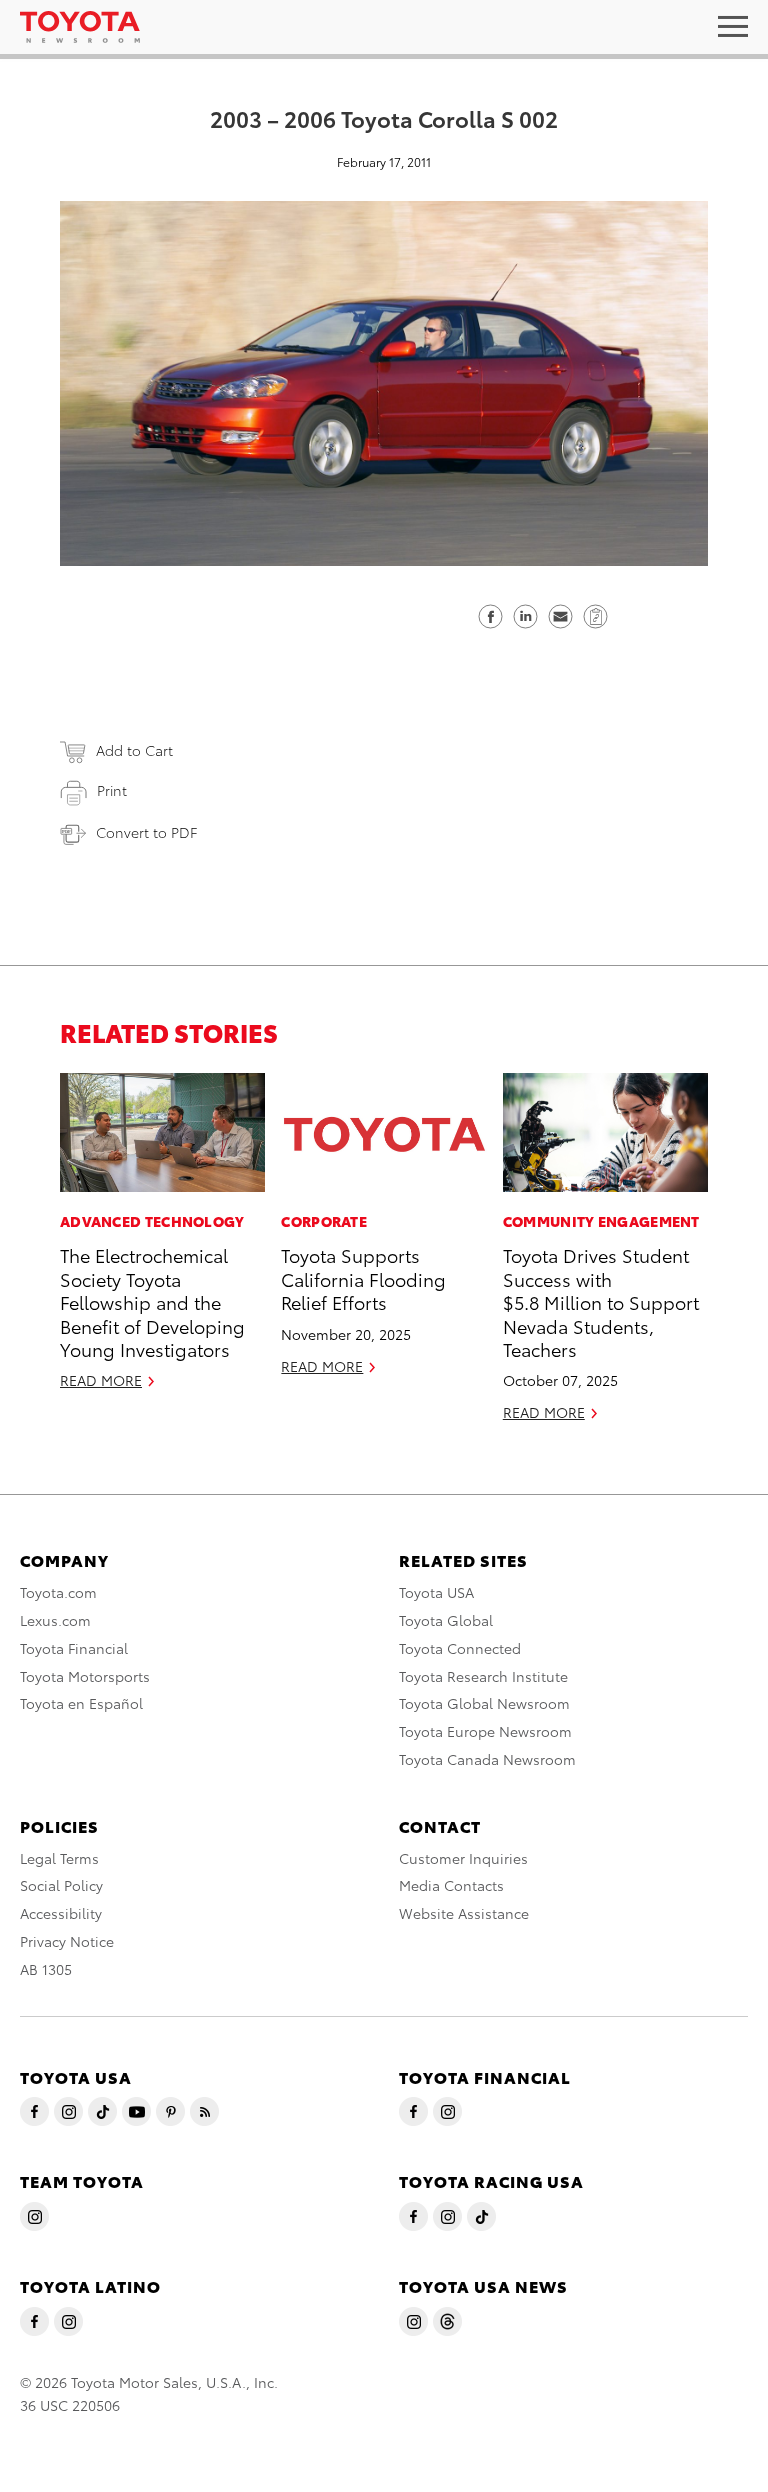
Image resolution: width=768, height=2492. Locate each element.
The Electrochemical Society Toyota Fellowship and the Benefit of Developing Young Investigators (152, 1301)
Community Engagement (601, 1221)
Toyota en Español (81, 1703)
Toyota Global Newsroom (484, 1703)
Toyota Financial (74, 1648)
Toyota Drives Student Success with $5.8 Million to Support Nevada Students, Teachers (601, 1301)
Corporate (324, 1221)
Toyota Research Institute (483, 1676)
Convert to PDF (146, 832)
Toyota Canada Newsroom (487, 1759)
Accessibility (61, 1913)
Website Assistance (464, 1913)
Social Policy (61, 1885)
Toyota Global (446, 1620)
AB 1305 (46, 1969)
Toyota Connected (460, 1648)
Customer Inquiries (463, 1858)
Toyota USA (436, 1592)
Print (112, 790)
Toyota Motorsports (85, 1676)
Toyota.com (58, 1592)
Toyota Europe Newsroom (485, 1731)
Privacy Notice (67, 1941)
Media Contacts (451, 1885)
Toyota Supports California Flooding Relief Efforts (363, 1278)
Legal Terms (59, 1858)
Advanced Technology (152, 1221)
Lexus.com (55, 1620)
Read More (101, 1380)
